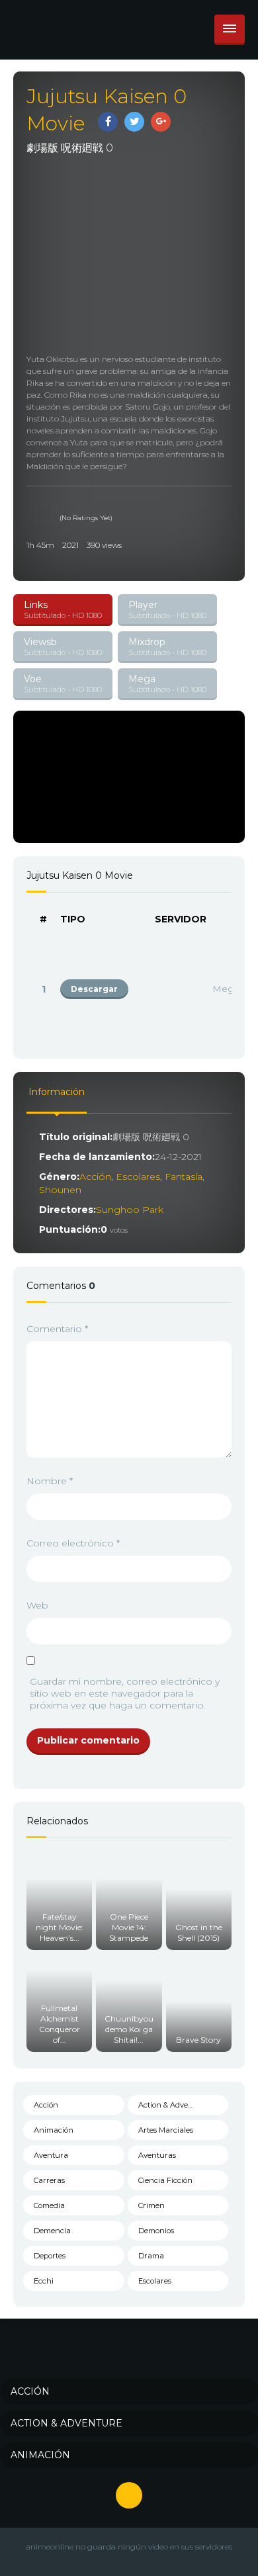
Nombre (50, 1481)
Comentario (57, 1329)
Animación (54, 2130)
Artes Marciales (166, 2130)
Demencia (52, 2231)
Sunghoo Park (130, 1210)
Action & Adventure (173, 2105)
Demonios (156, 2231)
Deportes (50, 2256)
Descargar (94, 989)
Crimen (151, 2205)
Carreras (49, 2180)
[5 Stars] (64, 505)
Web (37, 1605)
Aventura (51, 2155)
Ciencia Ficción (165, 2180)
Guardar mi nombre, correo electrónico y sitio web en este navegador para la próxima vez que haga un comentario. (125, 1693)
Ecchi (44, 2281)
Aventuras (157, 2155)
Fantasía (184, 1177)
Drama (151, 2256)
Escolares (138, 1177)
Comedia (49, 2205)
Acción (95, 1177)
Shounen (60, 1190)
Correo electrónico (73, 1543)
